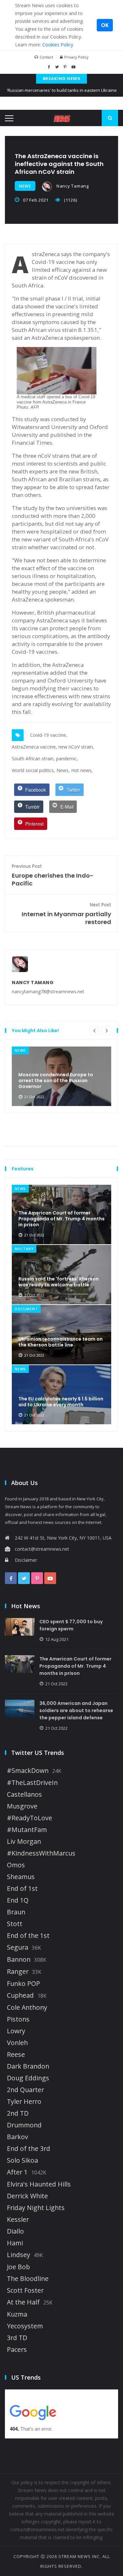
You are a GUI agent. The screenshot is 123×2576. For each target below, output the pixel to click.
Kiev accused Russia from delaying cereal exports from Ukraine (62, 96)
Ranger (18, 1972)
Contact (46, 57)
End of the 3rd (29, 2149)
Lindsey (19, 2255)
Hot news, (82, 770)
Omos (16, 1865)
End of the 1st (28, 1936)
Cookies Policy (58, 45)
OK (105, 25)
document (26, 1309)
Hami (15, 2243)
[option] (61, 1076)
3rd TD (17, 2338)
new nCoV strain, (76, 747)
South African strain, (33, 759)
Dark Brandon (28, 2066)
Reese (16, 2055)
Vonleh (17, 2043)
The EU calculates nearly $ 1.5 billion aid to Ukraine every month (61, 1402)
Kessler (18, 2220)
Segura (18, 1947)
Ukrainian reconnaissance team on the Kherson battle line (61, 1342)
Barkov (18, 2137)
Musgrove (22, 1806)
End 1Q (18, 1900)
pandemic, (67, 759)
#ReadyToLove (30, 1818)
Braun (16, 1912)
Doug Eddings (28, 2078)
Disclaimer (26, 1560)
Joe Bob (18, 2267)
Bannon (19, 1959)
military (24, 1249)
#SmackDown (28, 1771)
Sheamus (21, 1877)
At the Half (23, 2302)
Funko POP (23, 1984)
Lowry (16, 2031)
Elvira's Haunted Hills (39, 2184)
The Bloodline (28, 2279)
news (25, 186)
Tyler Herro (24, 2102)
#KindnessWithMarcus (41, 1853)
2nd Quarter (25, 2090)
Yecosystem (25, 2326)
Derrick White (27, 2196)
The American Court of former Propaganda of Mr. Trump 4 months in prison (61, 1219)
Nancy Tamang (72, 186)
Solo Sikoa (22, 2160)
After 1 (17, 2172)
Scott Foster (25, 2290)
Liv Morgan (24, 1841)
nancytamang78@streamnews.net (48, 991)
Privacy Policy (76, 57)
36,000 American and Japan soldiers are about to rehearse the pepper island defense (76, 1710)
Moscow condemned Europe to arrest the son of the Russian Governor (56, 1081)
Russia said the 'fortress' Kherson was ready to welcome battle (59, 1282)
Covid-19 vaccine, (49, 735)
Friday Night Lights (36, 2208)
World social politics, (33, 770)
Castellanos (24, 1794)
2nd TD (18, 2113)
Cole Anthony (27, 2007)
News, (63, 770)
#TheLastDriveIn (32, 1783)
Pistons (18, 2019)
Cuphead (20, 1995)
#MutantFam (27, 1830)
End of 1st (22, 1889)
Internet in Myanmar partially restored (66, 914)
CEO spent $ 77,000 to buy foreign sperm (71, 1625)
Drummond (24, 2125)
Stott (15, 1924)
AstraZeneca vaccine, (34, 747)
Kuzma (17, 2314)
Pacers (17, 2350)
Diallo (15, 2231)
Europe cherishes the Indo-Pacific (53, 875)
